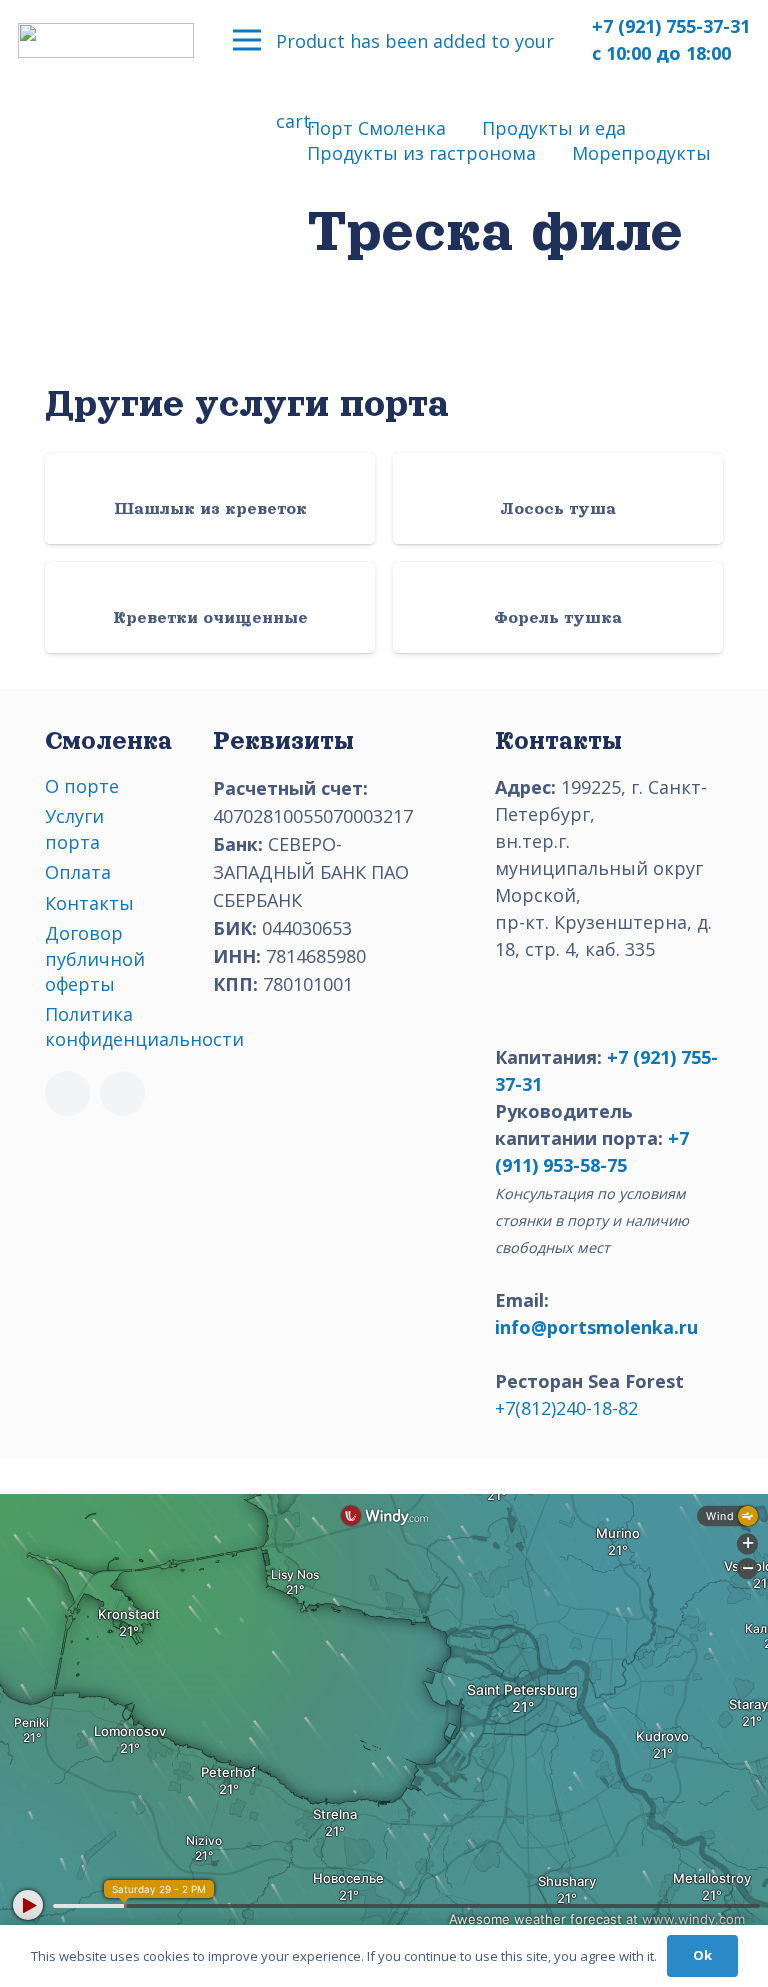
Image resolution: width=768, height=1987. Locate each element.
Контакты (89, 903)
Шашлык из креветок (210, 509)
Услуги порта (74, 828)
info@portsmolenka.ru (596, 1327)
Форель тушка (558, 618)
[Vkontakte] (67, 1093)
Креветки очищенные (210, 618)
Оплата (78, 872)
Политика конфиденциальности (144, 1026)
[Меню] (247, 40)
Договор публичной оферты (95, 958)
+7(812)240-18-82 (566, 1408)
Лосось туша (558, 509)
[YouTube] (122, 1093)
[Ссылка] (106, 40)
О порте (82, 786)
